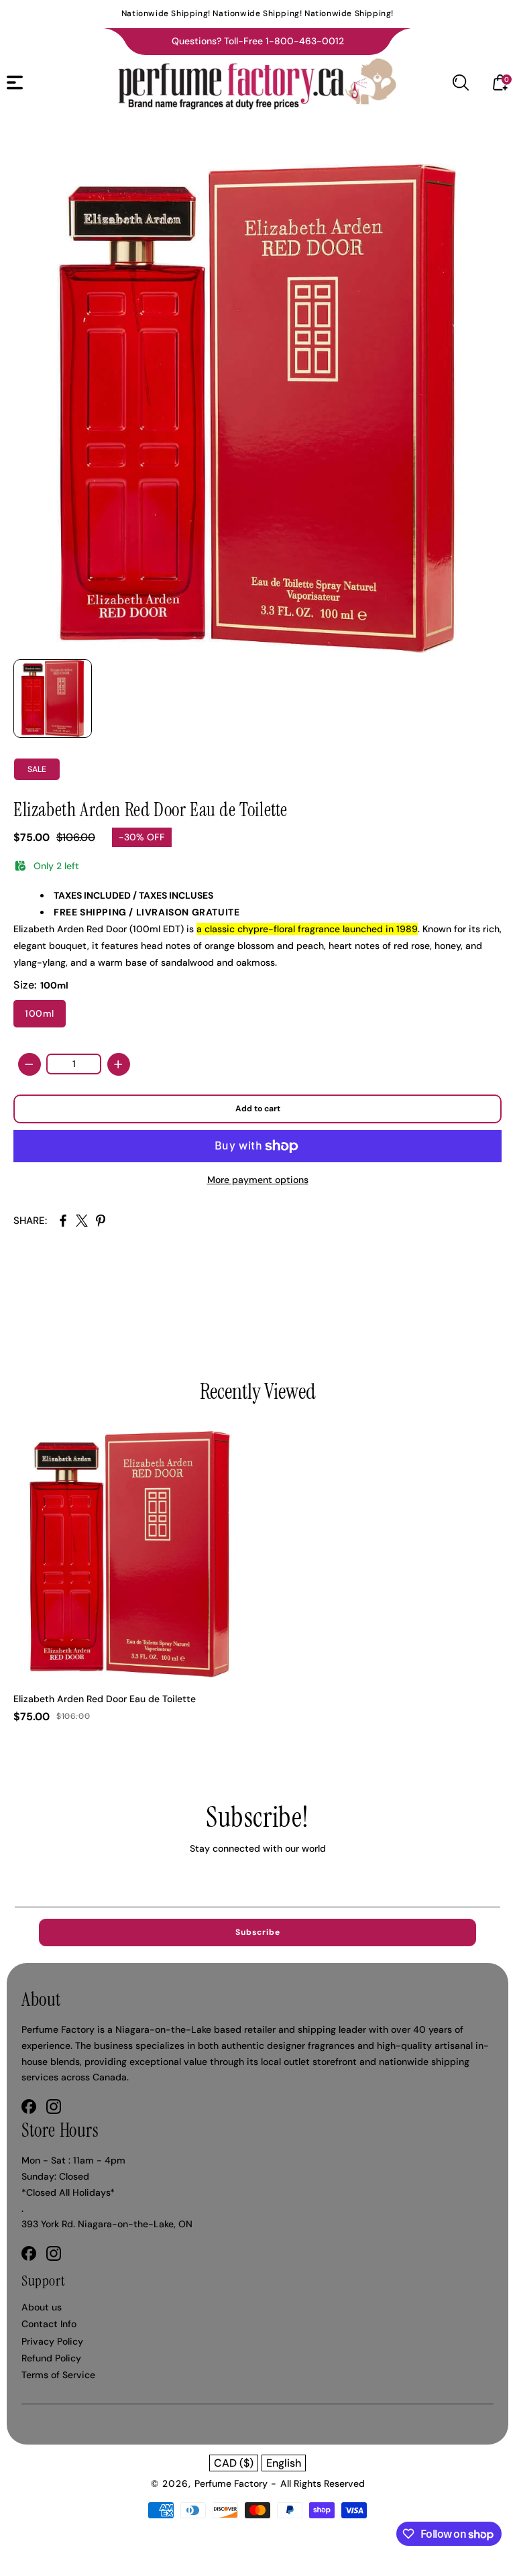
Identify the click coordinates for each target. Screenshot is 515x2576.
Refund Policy (51, 2358)
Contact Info (49, 2324)
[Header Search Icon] (461, 82)
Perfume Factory (231, 2483)
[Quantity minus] (30, 1064)
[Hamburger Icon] (15, 82)
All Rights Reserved (323, 2483)
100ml (40, 1013)
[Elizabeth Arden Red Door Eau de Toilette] (257, 408)
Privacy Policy (52, 2341)
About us (42, 2307)
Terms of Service (58, 2375)
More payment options (258, 1180)
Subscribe (258, 1932)
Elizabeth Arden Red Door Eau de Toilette (105, 1699)
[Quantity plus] (119, 1064)
